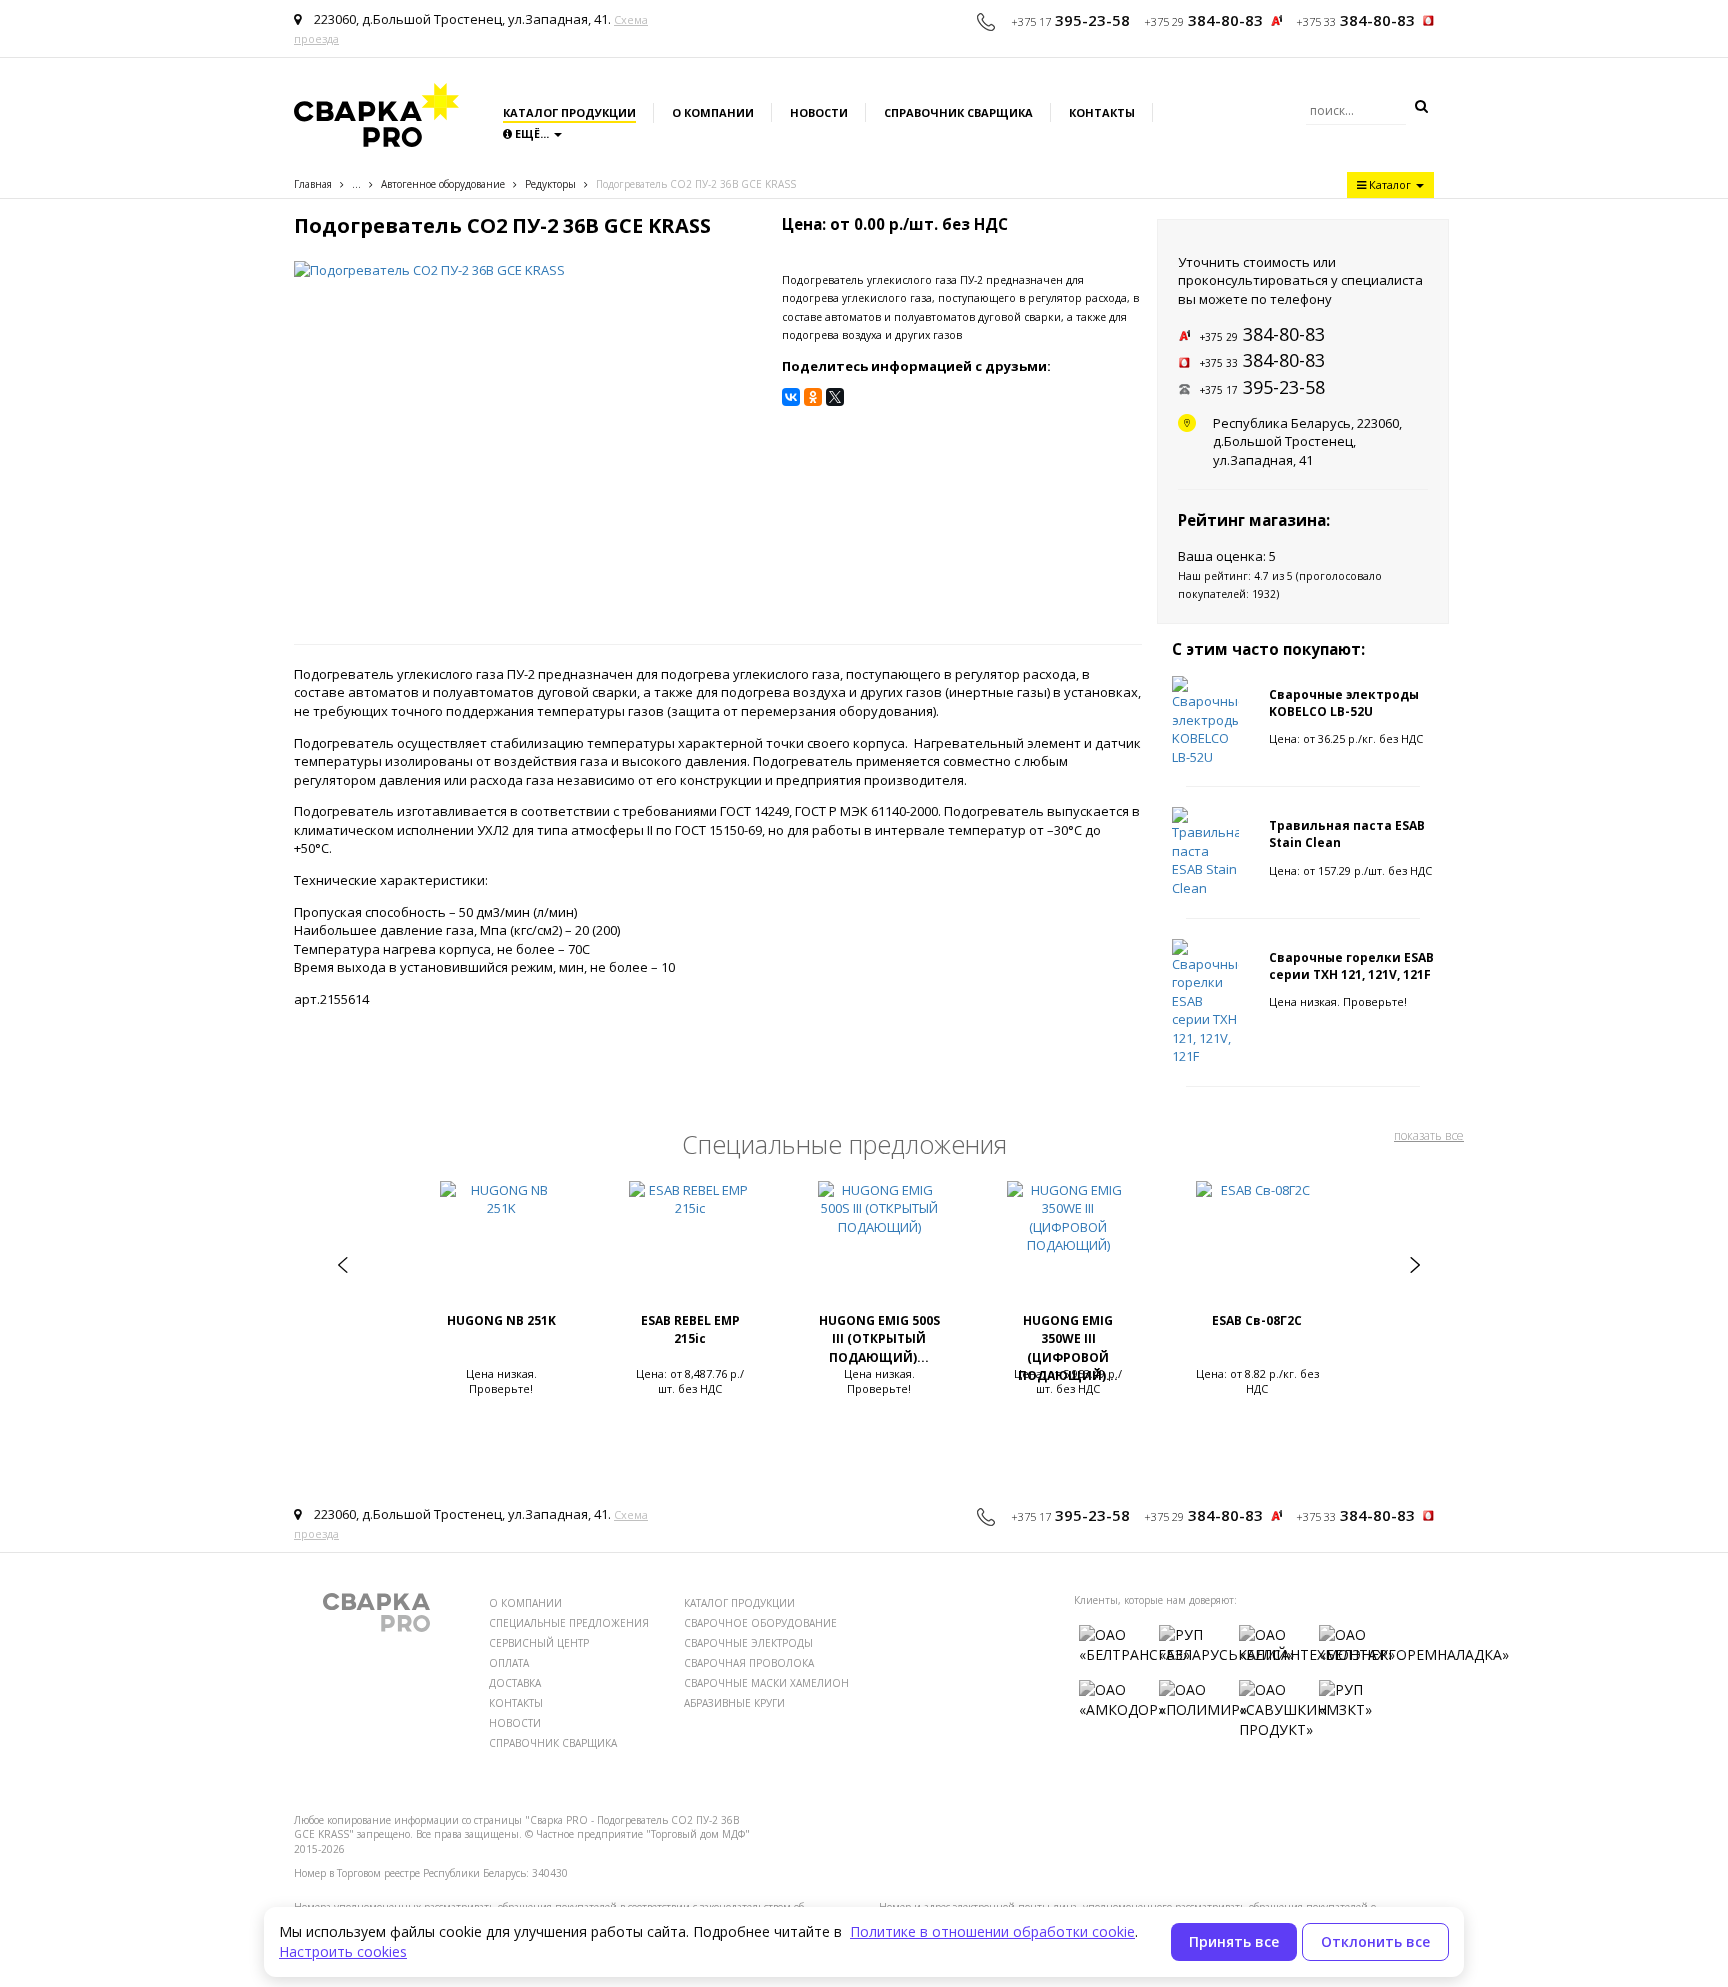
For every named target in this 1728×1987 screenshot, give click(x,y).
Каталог (1390, 184)
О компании (713, 112)
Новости (819, 112)
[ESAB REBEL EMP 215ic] (690, 1246)
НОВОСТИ (515, 1723)
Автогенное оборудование (443, 184)
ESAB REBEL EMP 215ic (690, 1330)
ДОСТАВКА (515, 1683)
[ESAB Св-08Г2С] (1257, 1246)
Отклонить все (1375, 1941)
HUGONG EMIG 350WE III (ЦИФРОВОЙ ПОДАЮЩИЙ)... (1068, 1348)
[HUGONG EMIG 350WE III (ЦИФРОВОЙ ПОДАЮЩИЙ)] (1068, 1246)
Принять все (1234, 1941)
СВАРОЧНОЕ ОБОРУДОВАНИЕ (760, 1623)
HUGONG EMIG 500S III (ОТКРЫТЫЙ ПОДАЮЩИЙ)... (879, 1339)
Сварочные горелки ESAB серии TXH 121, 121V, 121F (1351, 966)
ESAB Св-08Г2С (1257, 1320)
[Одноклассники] (813, 397)
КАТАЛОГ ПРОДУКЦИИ (739, 1603)
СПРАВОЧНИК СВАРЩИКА (553, 1743)
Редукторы (550, 184)
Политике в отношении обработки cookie (992, 1931)
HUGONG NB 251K (501, 1320)
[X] (835, 397)
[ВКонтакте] (791, 397)
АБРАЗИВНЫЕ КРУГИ (734, 1703)
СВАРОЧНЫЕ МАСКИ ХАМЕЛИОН (766, 1683)
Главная (313, 184)
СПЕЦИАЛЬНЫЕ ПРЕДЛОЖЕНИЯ (569, 1623)
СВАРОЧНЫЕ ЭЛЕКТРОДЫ (748, 1643)
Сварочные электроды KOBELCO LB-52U (1344, 703)
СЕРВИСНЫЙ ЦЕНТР (539, 1643)
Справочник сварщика (958, 112)
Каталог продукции (569, 112)
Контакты (1102, 112)
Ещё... (532, 133)
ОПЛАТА (509, 1663)
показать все (1429, 1135)
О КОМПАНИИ (525, 1603)
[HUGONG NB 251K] (501, 1246)
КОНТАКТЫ (516, 1703)
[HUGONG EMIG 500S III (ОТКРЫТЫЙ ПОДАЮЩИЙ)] (879, 1246)
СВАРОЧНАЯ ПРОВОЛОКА (749, 1663)
